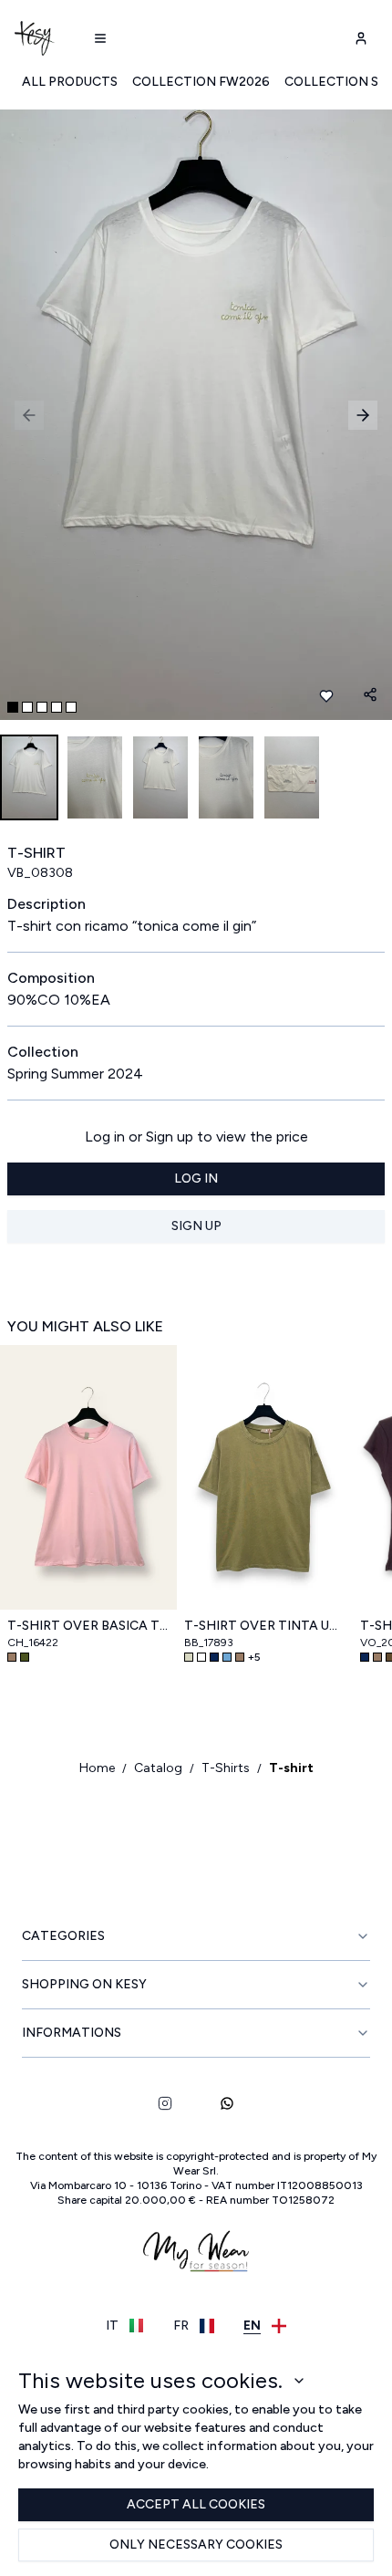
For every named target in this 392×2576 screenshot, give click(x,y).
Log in (196, 1178)
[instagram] (165, 2103)
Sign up (196, 1226)
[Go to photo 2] (27, 707)
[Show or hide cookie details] (299, 2381)
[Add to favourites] (326, 696)
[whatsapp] (227, 2103)
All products (70, 82)
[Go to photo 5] (71, 707)
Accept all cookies (196, 2504)
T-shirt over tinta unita (265, 1626)
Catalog (158, 1768)
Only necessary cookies (196, 2545)
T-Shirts (226, 1768)
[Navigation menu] (100, 38)
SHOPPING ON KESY (84, 1984)
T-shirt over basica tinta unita (88, 1626)
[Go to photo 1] (13, 707)
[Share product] (370, 694)
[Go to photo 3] (42, 707)
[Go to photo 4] (57, 707)
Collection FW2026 (201, 82)
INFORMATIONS (72, 2033)
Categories (63, 1936)
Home (97, 1768)
